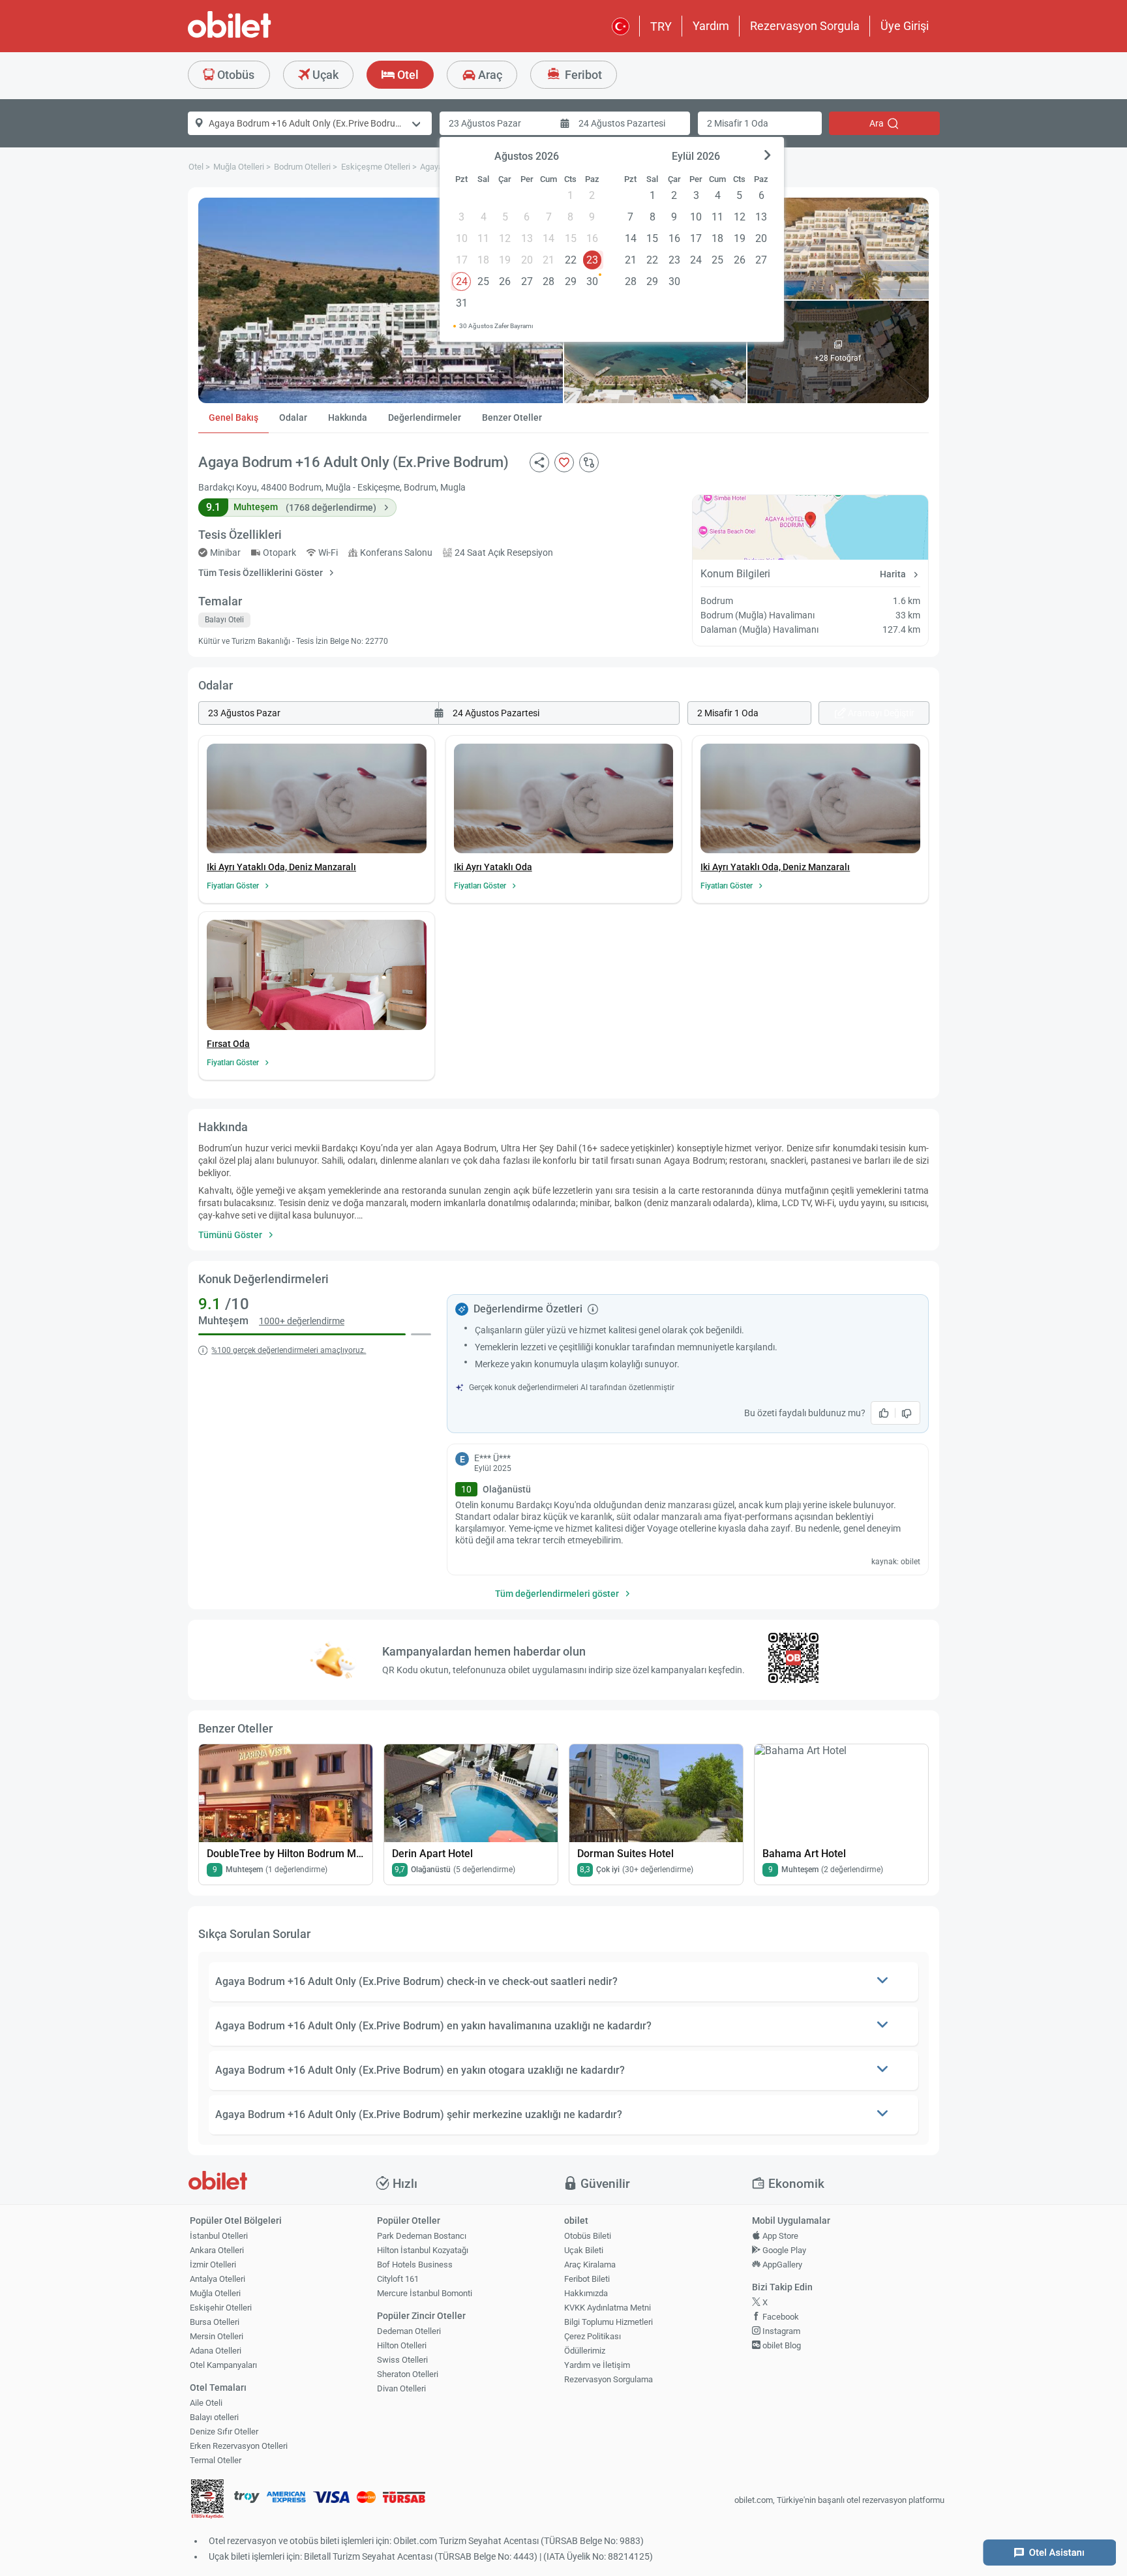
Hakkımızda (586, 2293)
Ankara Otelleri (217, 2250)
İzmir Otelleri (213, 2265)
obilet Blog (781, 2345)
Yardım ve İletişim (597, 2365)
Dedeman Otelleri (409, 2331)
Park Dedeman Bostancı (422, 2236)
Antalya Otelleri (218, 2279)
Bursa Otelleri (215, 2322)
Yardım (711, 26)
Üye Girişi (905, 26)
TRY (661, 26)
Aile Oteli (206, 2403)
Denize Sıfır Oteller (224, 2432)
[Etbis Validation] (207, 2501)
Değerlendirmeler (425, 417)
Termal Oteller (216, 2460)
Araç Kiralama (590, 2265)
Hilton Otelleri (402, 2345)
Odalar (293, 417)
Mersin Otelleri (217, 2336)
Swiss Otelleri (402, 2360)
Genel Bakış (233, 417)
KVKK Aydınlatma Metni (608, 2308)
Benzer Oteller (512, 417)
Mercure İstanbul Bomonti (425, 2293)
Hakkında (348, 417)
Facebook (780, 2317)
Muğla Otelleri (215, 2293)
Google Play (783, 2250)
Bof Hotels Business (415, 2265)
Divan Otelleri (401, 2388)
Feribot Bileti (587, 2279)
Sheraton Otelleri (408, 2374)
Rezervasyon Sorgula (805, 26)
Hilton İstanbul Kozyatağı (423, 2250)
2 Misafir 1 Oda (738, 123)
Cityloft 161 (398, 2279)
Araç (489, 75)
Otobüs (234, 75)
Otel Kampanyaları (223, 2365)
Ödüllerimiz (585, 2351)
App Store (779, 2236)
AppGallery (781, 2265)
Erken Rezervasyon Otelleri (239, 2446)
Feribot (582, 75)
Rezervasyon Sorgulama (609, 2379)
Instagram (780, 2331)
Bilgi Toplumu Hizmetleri (609, 2322)
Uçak (324, 75)
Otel (407, 75)
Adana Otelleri (216, 2351)
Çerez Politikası (593, 2336)
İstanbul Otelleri (219, 2236)
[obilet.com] (261, 36)
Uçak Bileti (584, 2250)
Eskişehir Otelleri (221, 2308)
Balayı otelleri (214, 2417)
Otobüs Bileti (588, 2236)
